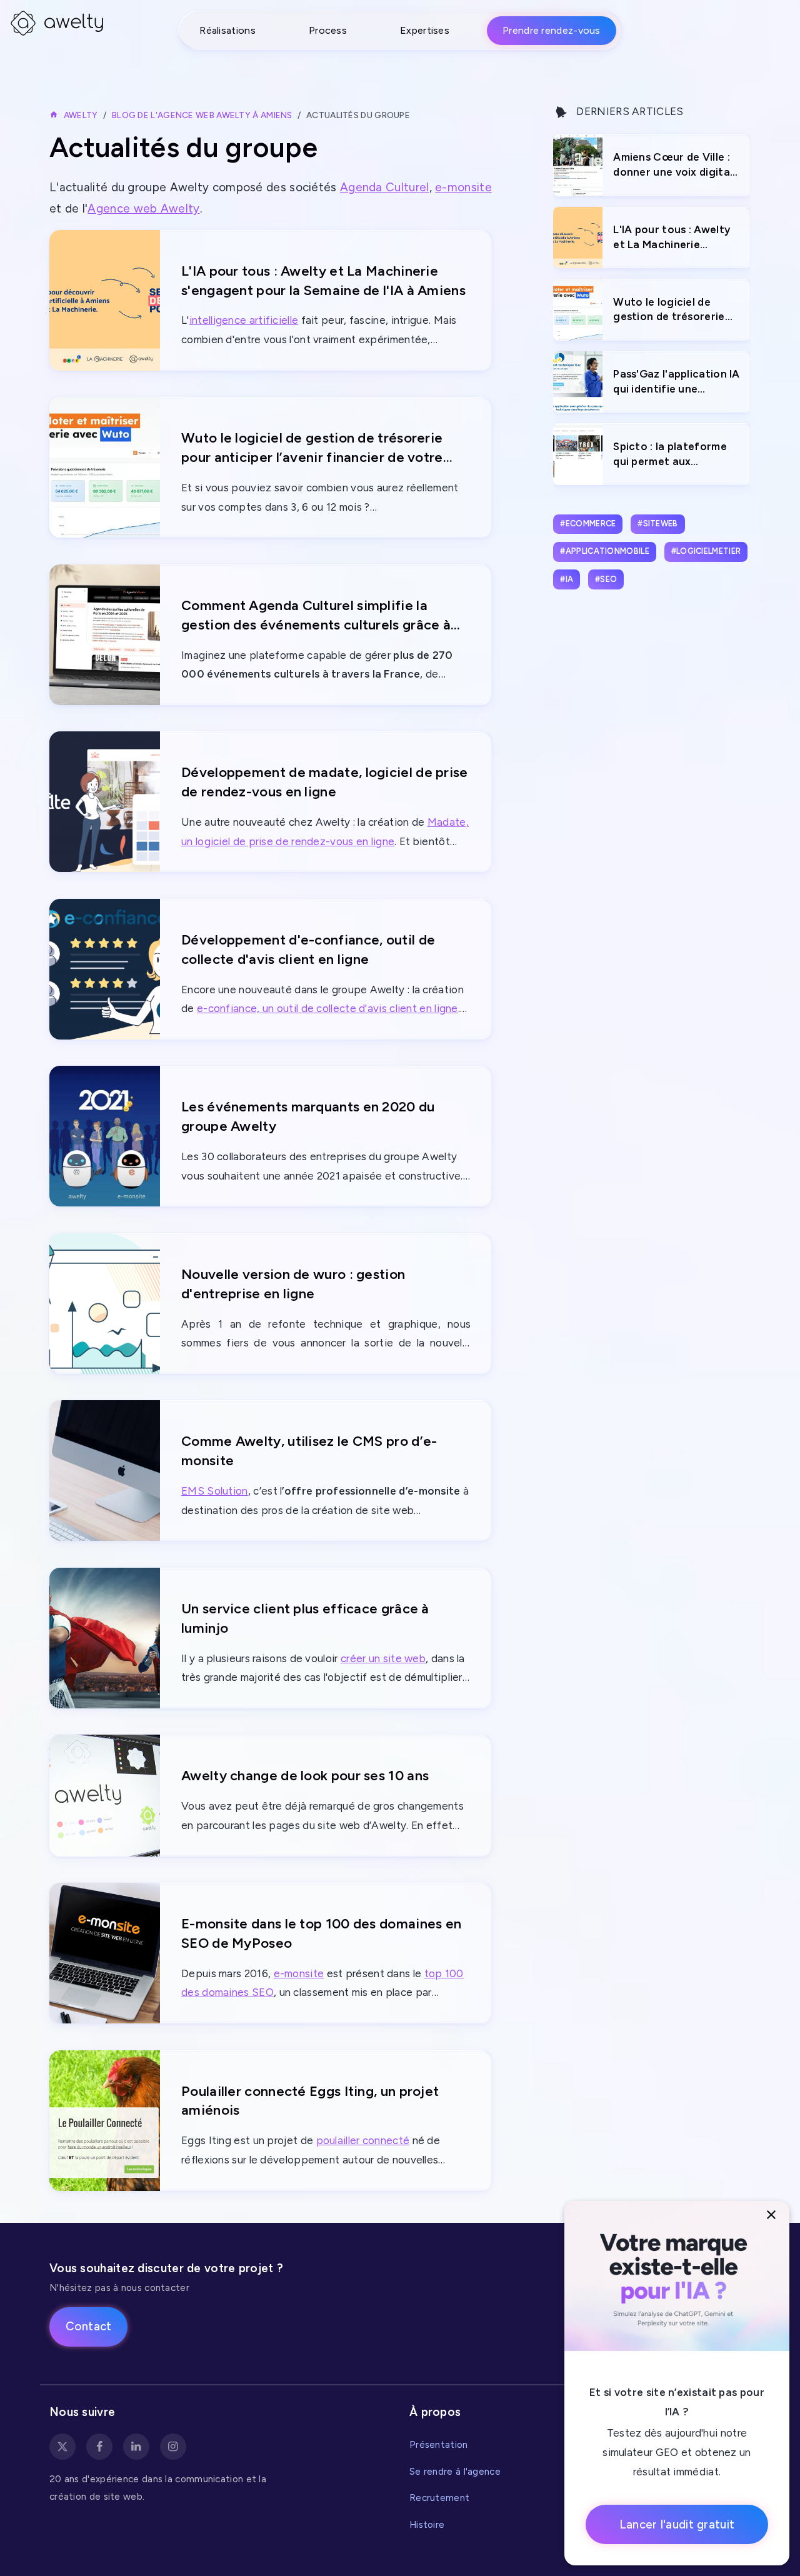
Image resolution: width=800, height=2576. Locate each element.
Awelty (81, 115)
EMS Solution (215, 1491)
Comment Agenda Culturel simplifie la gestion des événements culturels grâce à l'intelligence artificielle (316, 616)
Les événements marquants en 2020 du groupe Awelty (308, 1116)
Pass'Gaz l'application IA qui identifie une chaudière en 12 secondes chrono (677, 382)
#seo (606, 579)
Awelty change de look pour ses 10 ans (305, 1776)
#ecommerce (588, 524)
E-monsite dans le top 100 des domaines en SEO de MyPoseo (321, 1933)
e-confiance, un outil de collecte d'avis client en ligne (327, 1008)
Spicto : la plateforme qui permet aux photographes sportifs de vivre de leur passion (674, 455)
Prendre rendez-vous (552, 30)
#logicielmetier (706, 551)
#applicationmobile (604, 551)
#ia (567, 579)
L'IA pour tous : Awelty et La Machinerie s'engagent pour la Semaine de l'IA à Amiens (323, 281)
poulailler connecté (363, 2140)
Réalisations (227, 30)
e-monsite (463, 187)
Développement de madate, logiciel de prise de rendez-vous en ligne (325, 782)
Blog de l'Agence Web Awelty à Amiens (202, 115)
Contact (89, 2326)
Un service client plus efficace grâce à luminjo (305, 1618)
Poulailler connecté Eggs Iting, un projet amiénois (310, 2101)
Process (328, 30)
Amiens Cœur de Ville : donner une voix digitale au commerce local (676, 165)
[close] (772, 2215)
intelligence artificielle (244, 320)
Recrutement (439, 2498)
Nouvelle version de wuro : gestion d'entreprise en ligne (293, 1284)
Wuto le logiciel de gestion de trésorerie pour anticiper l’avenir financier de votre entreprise (312, 449)
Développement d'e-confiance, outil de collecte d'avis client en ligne (308, 950)
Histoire (427, 2524)
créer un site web (383, 1658)
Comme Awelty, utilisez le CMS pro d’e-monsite (309, 1451)
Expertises (425, 30)
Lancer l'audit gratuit (677, 2524)
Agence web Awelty (143, 208)
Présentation (439, 2444)
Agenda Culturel (385, 187)
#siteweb (657, 524)
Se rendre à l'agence (455, 2471)
